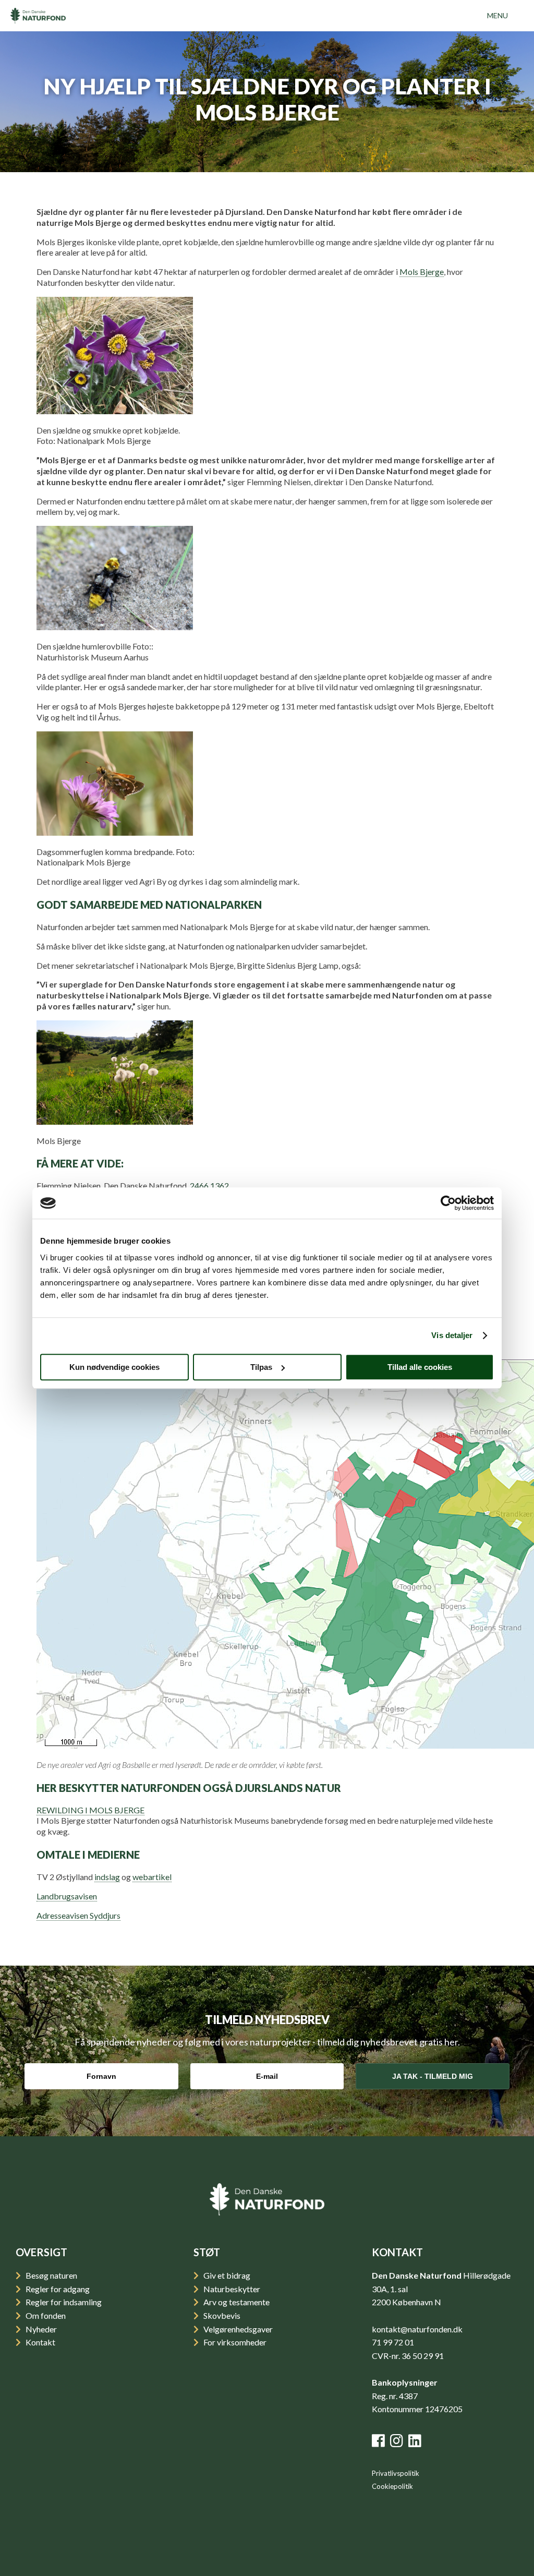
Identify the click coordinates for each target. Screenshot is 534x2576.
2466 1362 (209, 1185)
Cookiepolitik (392, 2486)
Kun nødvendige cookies (114, 1367)
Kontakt (40, 2342)
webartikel (152, 1877)
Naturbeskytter (231, 2289)
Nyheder (40, 2329)
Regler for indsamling (63, 2302)
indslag (107, 1877)
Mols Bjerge (422, 272)
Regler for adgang (57, 2289)
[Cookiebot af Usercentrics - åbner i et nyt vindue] (448, 1203)
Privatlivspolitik (396, 2473)
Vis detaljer (452, 1335)
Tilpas (261, 1367)
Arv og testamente (236, 2302)
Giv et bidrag (226, 2275)
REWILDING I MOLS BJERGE (90, 1810)
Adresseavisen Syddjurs (78, 1915)
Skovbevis (221, 2315)
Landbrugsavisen (67, 1896)
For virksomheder (234, 2342)
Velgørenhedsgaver (237, 2329)
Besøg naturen (51, 2275)
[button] (497, 16)
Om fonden (45, 2315)
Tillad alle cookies (420, 1367)
